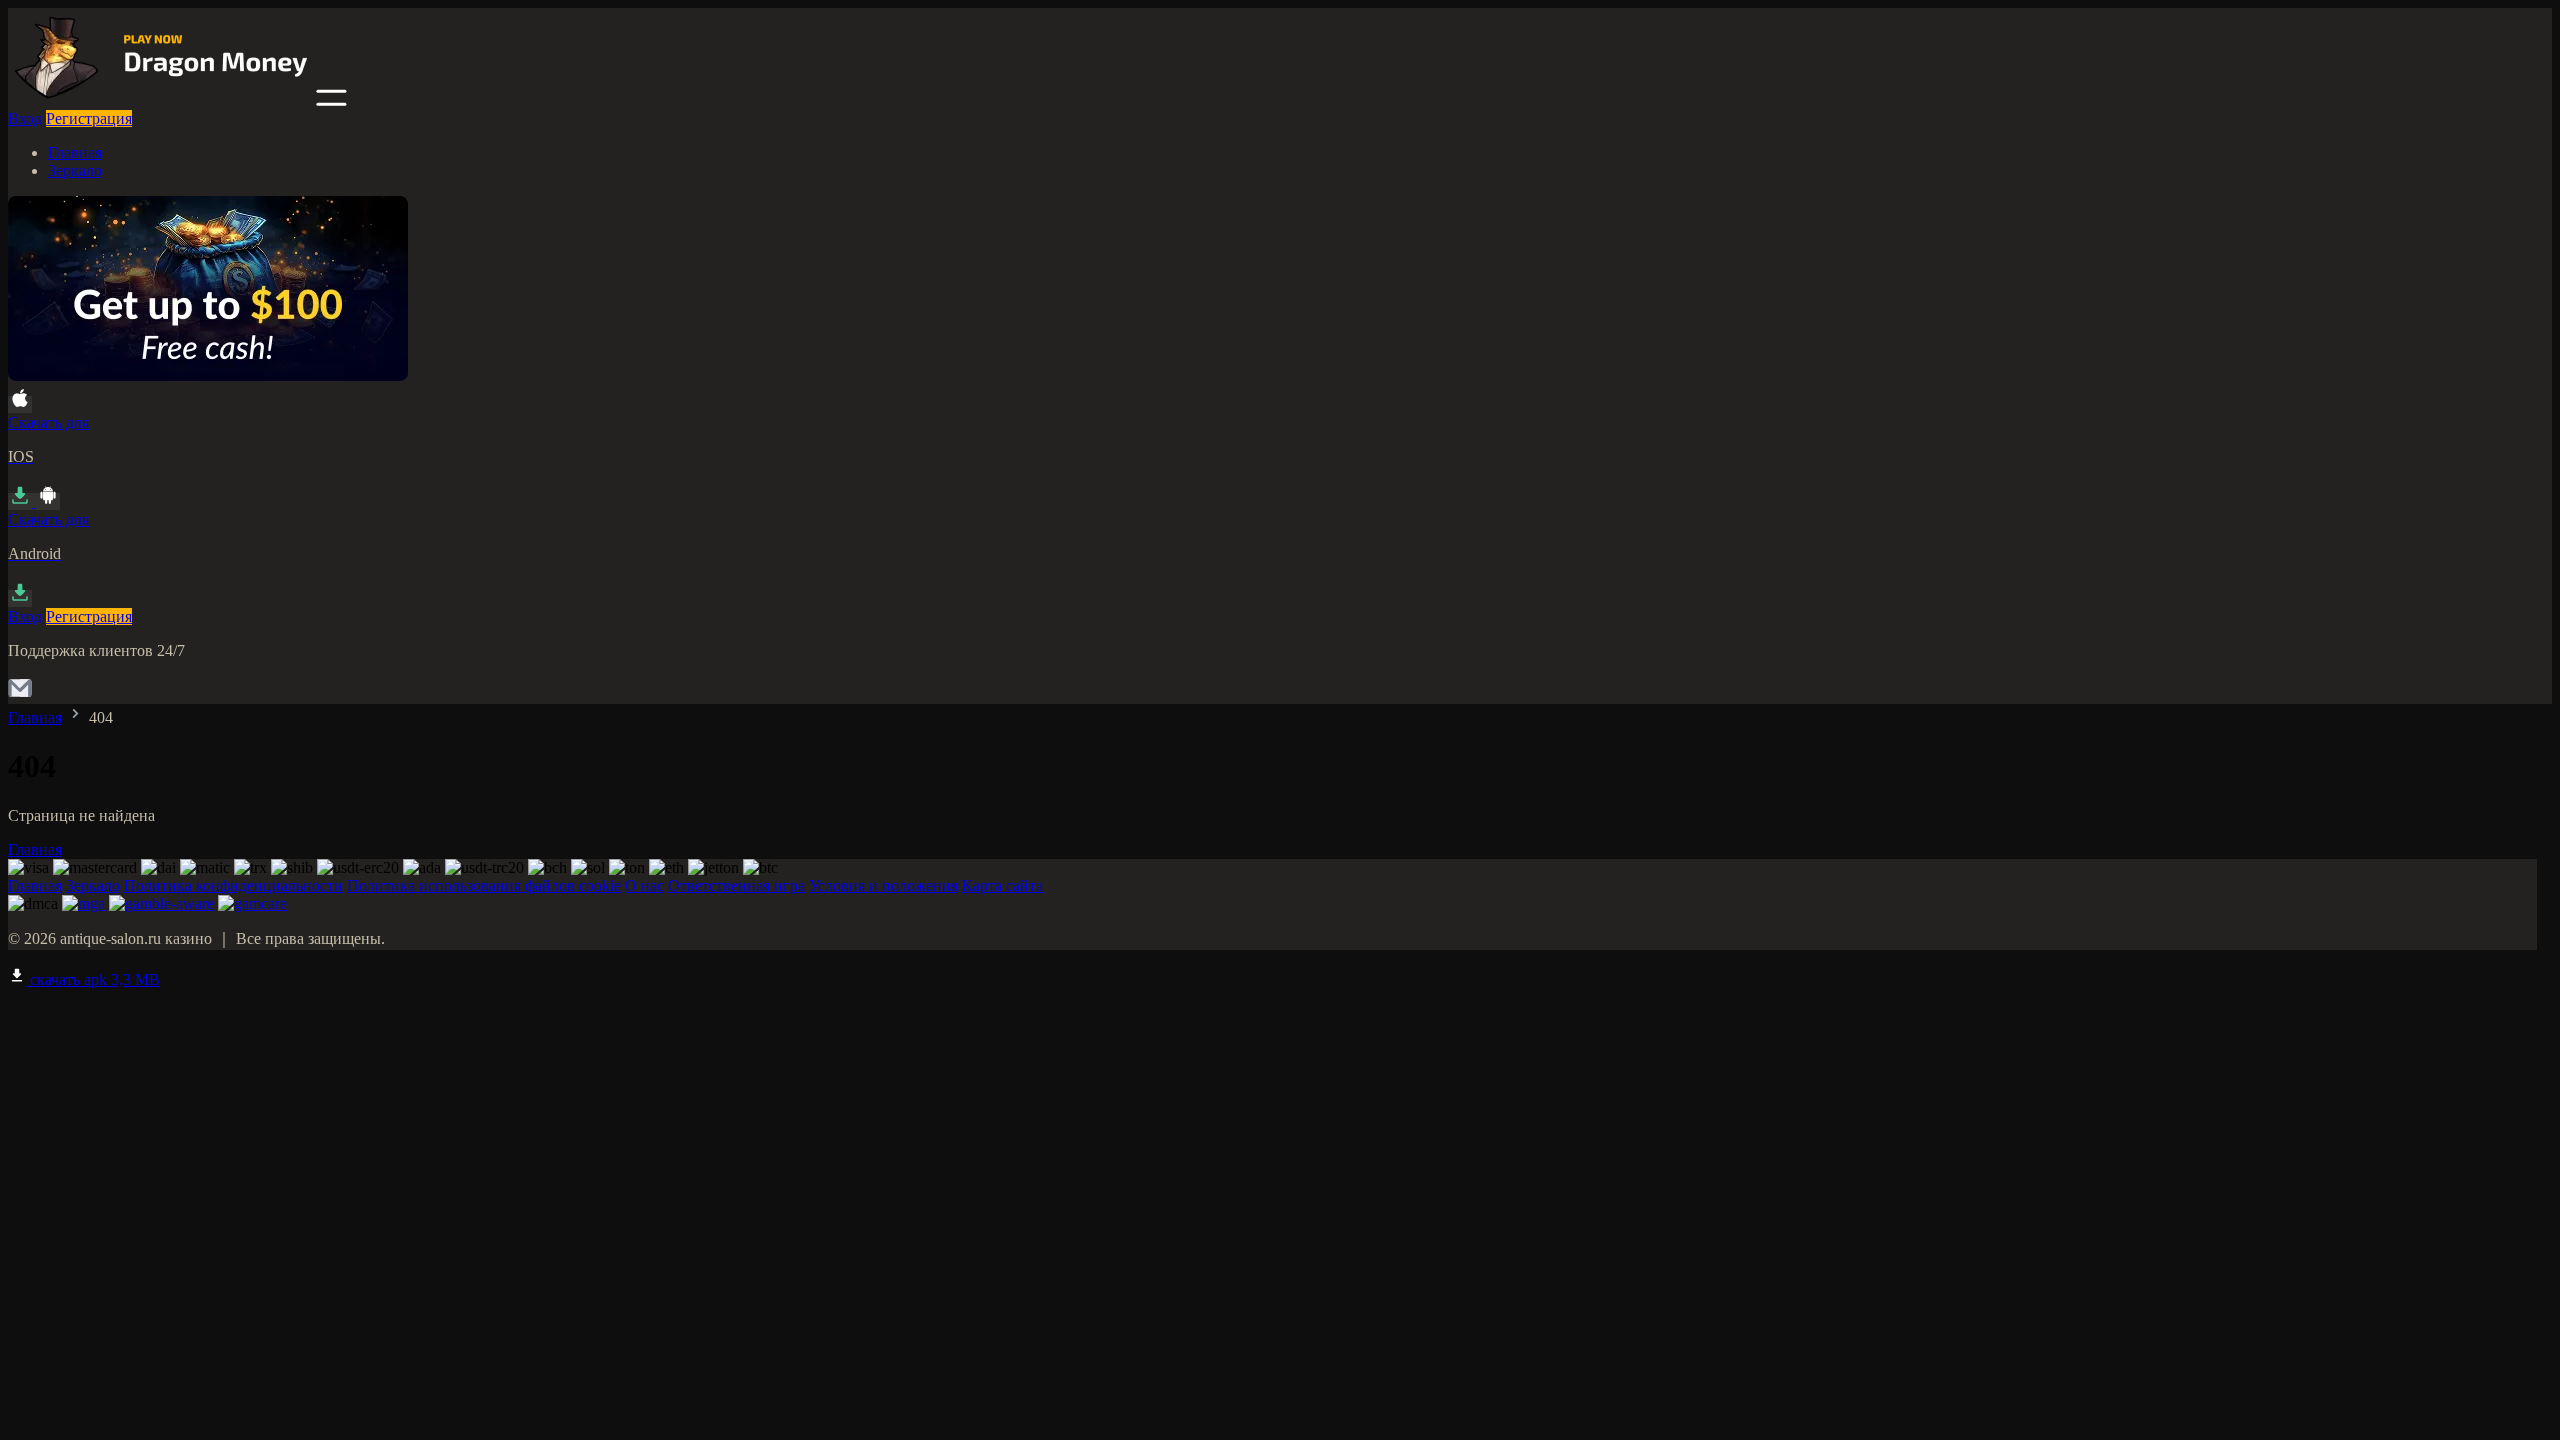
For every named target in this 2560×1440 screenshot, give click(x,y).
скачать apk (93, 979)
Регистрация (89, 118)
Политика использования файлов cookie (484, 885)
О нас (644, 885)
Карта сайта (1002, 885)
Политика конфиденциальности (233, 885)
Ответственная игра (736, 885)
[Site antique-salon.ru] (160, 100)
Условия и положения (883, 885)
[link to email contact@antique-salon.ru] (20, 694)
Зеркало (75, 170)
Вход (25, 118)
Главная (75, 152)
